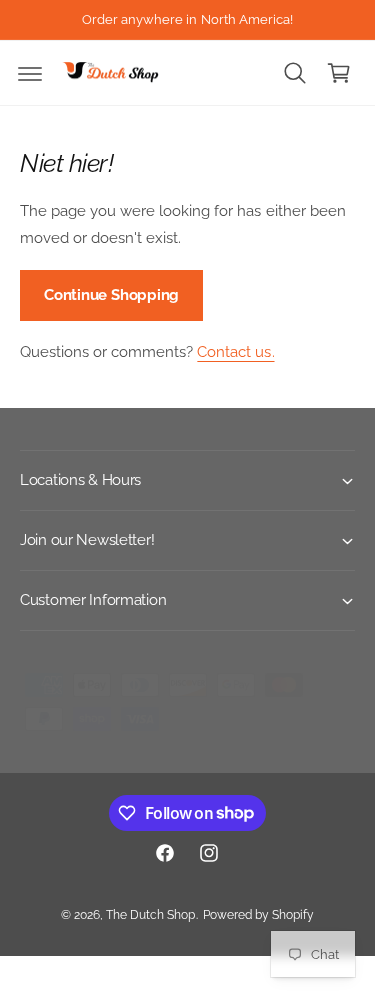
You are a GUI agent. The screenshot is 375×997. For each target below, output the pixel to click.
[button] (30, 73)
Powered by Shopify (258, 915)
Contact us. (235, 352)
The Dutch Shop (150, 915)
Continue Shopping (111, 295)
